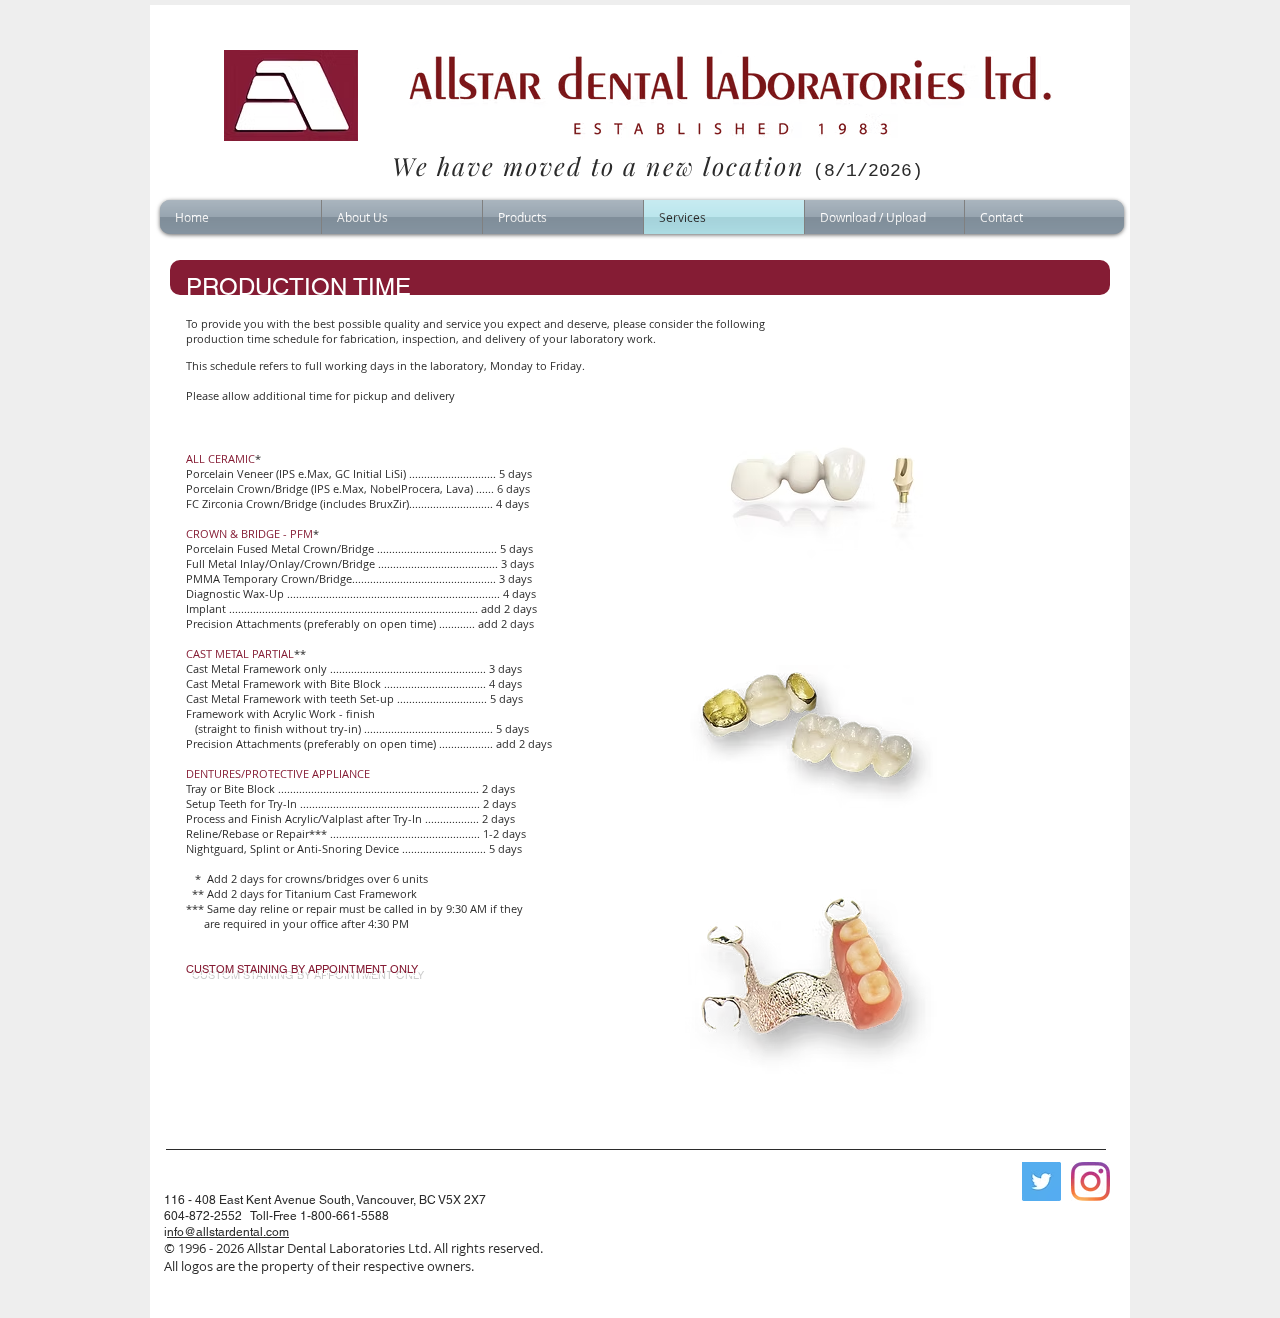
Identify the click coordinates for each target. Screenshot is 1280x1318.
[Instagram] (1090, 1181)
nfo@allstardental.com (228, 1232)
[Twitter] (1041, 1181)
